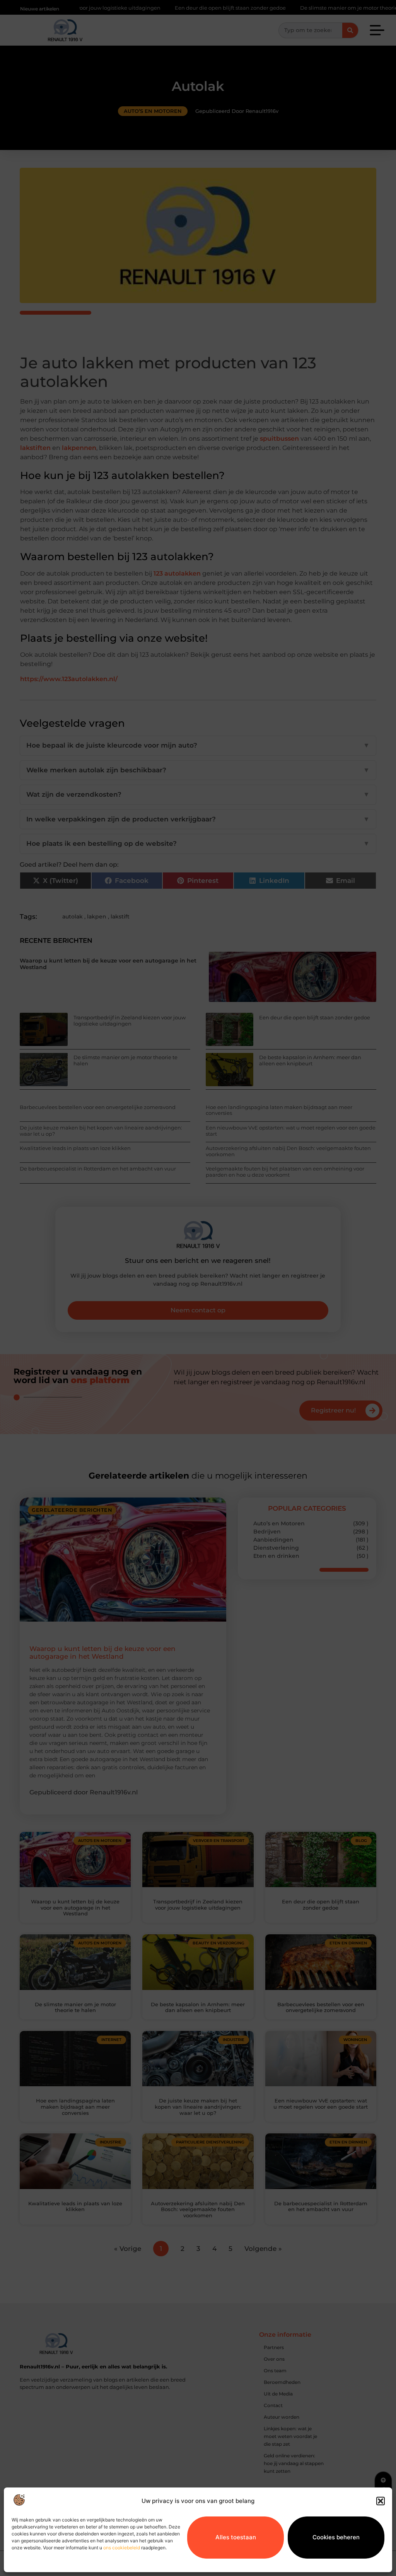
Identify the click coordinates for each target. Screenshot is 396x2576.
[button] (381, 2501)
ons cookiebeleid (122, 2548)
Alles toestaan (236, 2537)
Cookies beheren (336, 2537)
